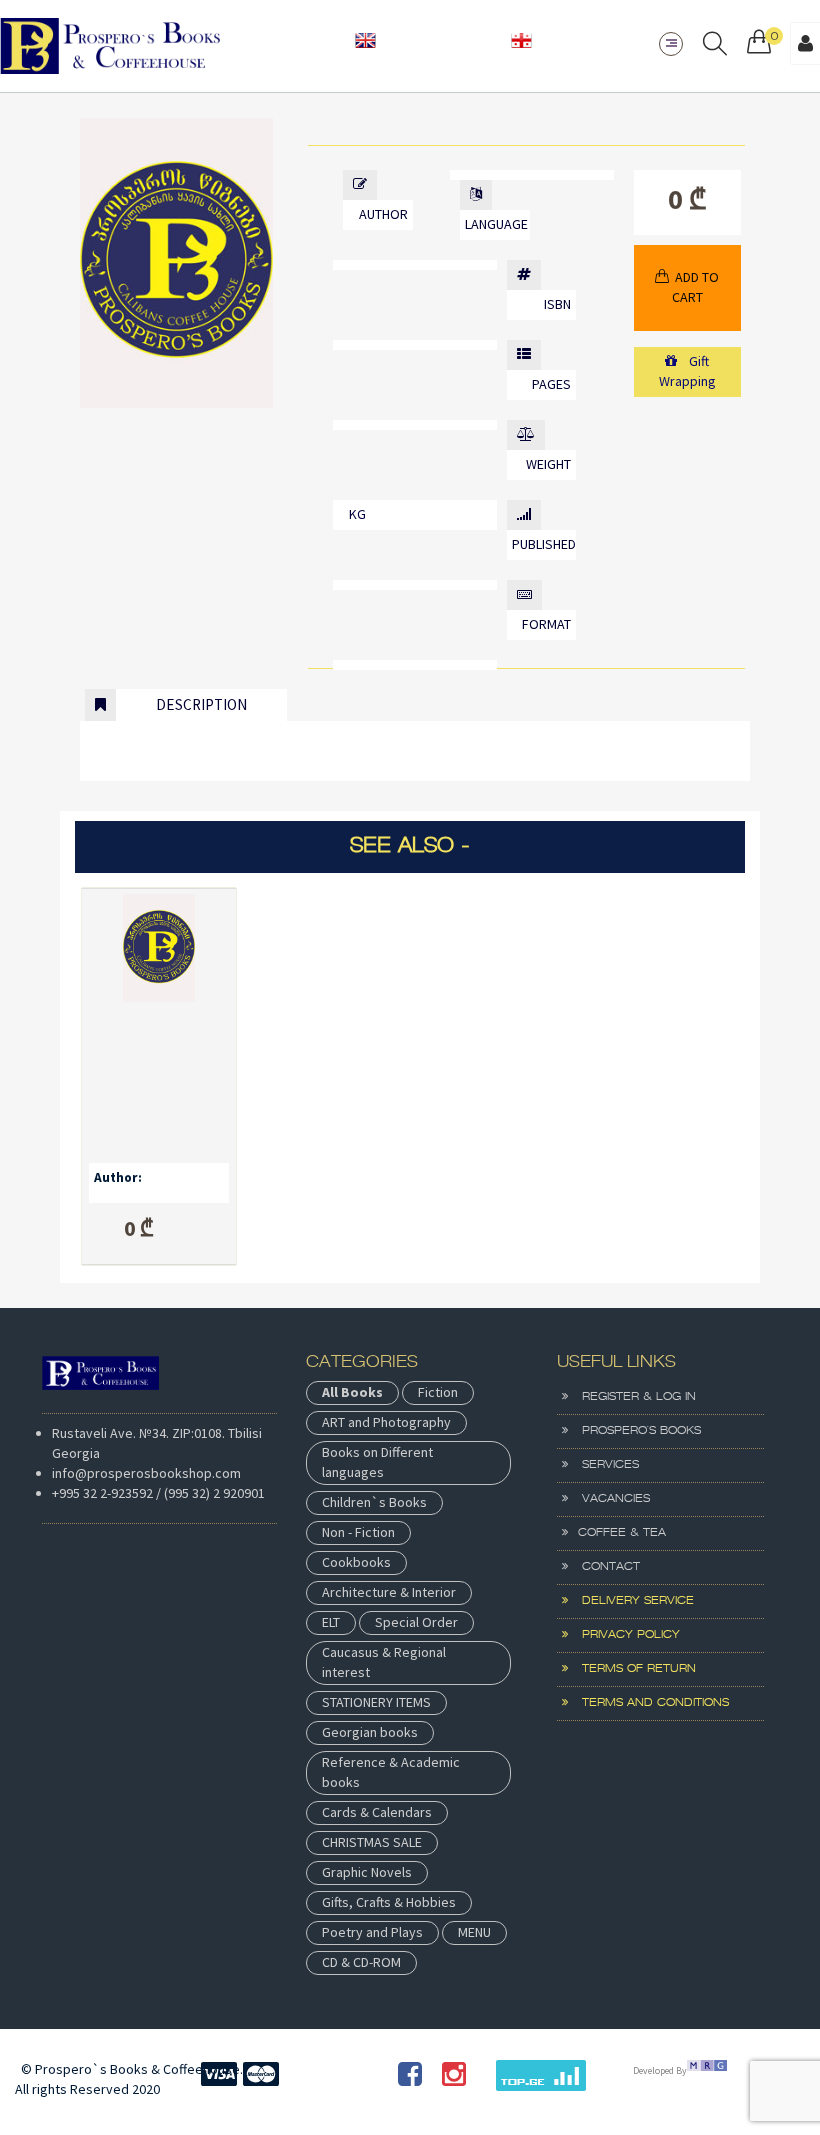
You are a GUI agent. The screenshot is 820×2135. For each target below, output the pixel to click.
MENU (474, 1932)
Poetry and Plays (372, 1932)
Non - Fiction (358, 1532)
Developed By (660, 2070)
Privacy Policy (624, 1635)
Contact (604, 1567)
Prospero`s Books (634, 1431)
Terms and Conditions (648, 1703)
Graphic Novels (367, 1872)
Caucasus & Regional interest (384, 1662)
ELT (331, 1622)
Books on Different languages (377, 1462)
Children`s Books (374, 1502)
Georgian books (370, 1732)
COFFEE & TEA (617, 1533)
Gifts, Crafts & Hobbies (389, 1902)
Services (603, 1465)
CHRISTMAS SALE (372, 1842)
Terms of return (632, 1669)
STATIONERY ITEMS (376, 1702)
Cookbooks (356, 1562)
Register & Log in (632, 1397)
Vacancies (609, 1499)
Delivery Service (631, 1601)
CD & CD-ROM (361, 1962)
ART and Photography (386, 1422)
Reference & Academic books (391, 1772)
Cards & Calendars (377, 1812)
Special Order (416, 1622)
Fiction (438, 1392)
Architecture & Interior (389, 1592)
